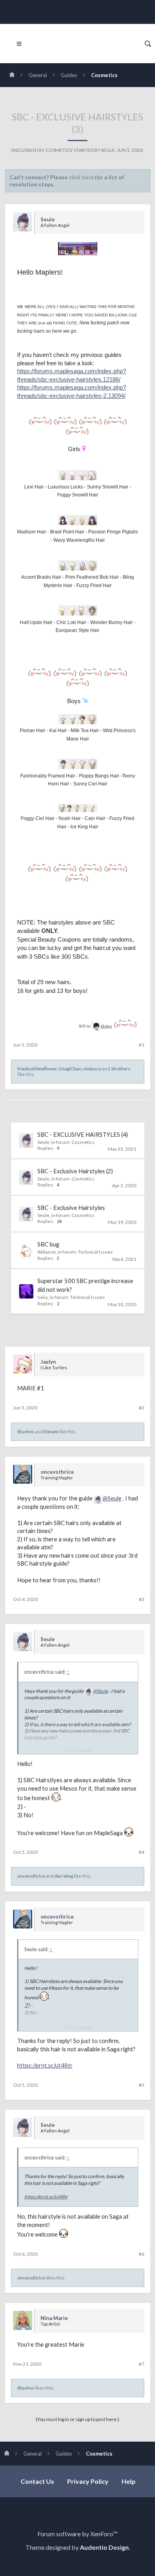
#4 (141, 1852)
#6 (141, 2254)
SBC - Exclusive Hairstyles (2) (75, 1171)
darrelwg (64, 1876)
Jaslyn (48, 1362)
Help (129, 2481)
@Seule (112, 1498)
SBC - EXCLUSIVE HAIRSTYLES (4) (83, 1135)
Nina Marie (54, 2318)
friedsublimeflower (37, 1069)
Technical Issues (95, 1252)
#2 (141, 1408)
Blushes (26, 1431)
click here (81, 177)
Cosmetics (59, 150)
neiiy (43, 1297)
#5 (141, 2085)
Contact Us (37, 2481)
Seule (108, 150)
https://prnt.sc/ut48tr (45, 2065)
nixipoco (92, 1069)
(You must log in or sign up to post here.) (77, 2419)
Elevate (51, 1431)
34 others (121, 1069)
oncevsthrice (57, 1472)
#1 (141, 1045)
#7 (141, 2364)
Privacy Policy (88, 2481)
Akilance (46, 1252)
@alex (106, 1026)
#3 (141, 1599)
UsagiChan (70, 1069)
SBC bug (48, 1244)
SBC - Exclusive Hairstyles (71, 1208)
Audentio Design (104, 2547)
